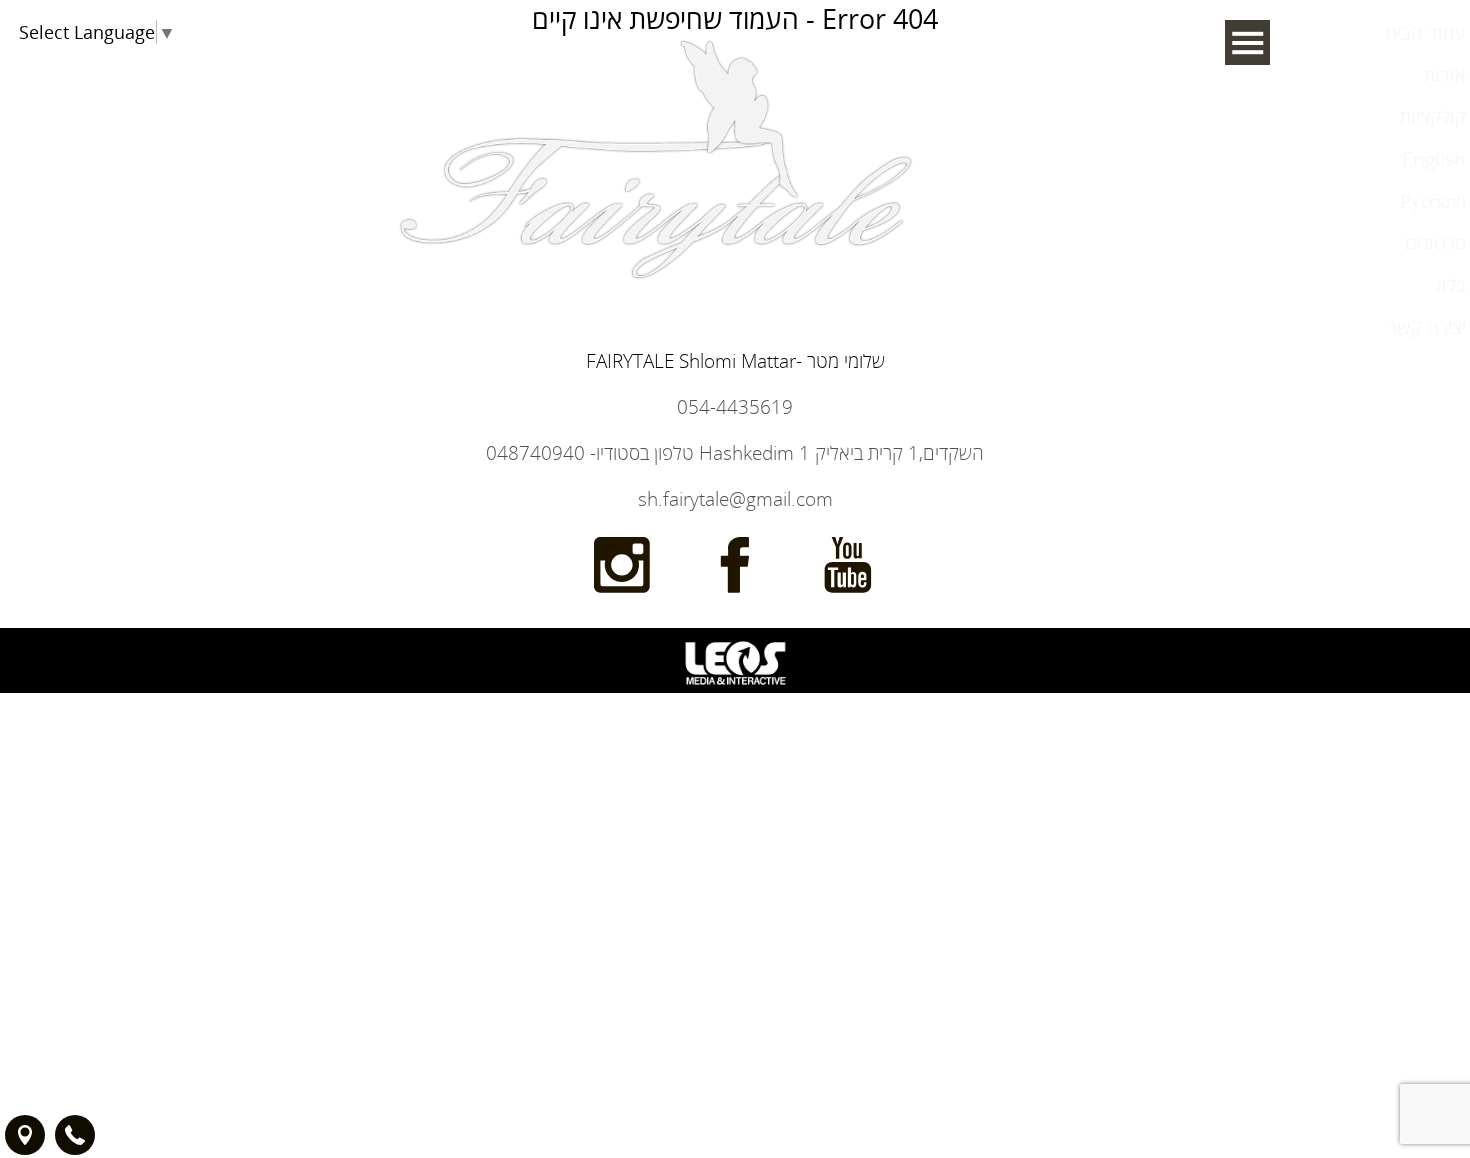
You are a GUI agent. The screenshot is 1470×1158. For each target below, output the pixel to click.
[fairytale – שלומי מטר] (658, 417)
